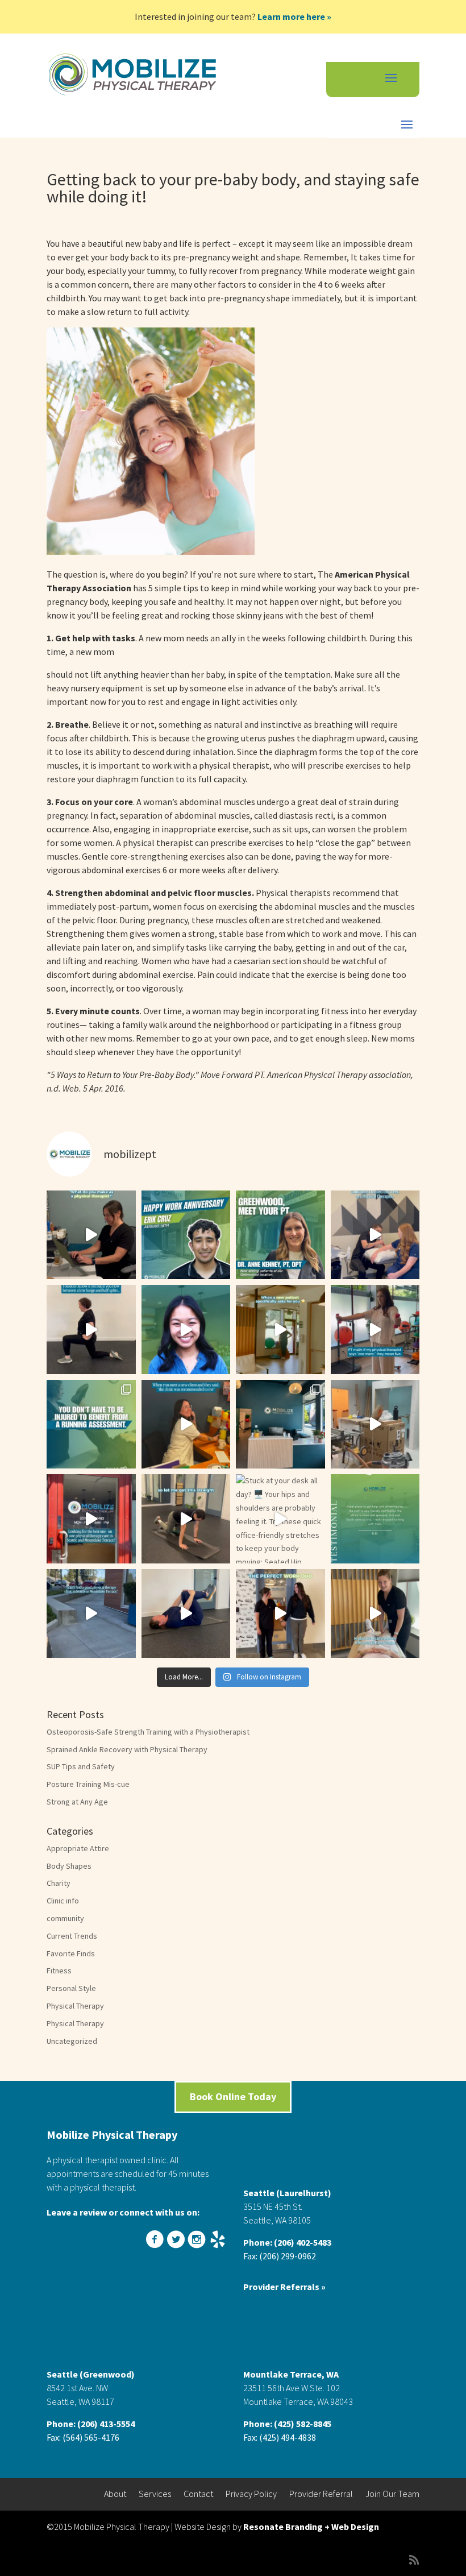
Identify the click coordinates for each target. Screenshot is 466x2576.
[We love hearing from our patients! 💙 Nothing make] (375, 1519)
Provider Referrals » (284, 2287)
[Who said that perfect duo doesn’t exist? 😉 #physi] (280, 1614)
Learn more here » (294, 16)
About (115, 2494)
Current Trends (72, 1936)
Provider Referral (321, 2494)
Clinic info (63, 1901)
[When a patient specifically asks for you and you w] (280, 1330)
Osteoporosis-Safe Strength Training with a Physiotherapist (148, 1732)
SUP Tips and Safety (81, 1766)
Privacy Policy (251, 2494)
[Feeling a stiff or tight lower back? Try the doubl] (186, 1614)
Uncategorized (72, 2041)
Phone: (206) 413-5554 (91, 2424)
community (65, 1918)
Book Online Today (233, 2096)
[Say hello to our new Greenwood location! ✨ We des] (280, 1424)
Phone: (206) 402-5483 (287, 2242)
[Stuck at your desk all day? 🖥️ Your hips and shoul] (280, 1519)
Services (155, 2494)
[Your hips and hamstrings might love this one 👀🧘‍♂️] (91, 1330)
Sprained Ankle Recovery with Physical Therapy (127, 1749)
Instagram (198, 2240)
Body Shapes (69, 1866)
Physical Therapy (75, 2006)
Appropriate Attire (78, 1848)
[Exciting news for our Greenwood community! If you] (280, 1235)
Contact (198, 2494)
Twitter (177, 2240)
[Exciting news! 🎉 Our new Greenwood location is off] (375, 1424)
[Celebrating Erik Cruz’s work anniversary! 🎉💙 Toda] (186, 1235)
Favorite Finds (71, 1953)
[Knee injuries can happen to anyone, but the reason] (186, 1519)
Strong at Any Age (77, 1802)
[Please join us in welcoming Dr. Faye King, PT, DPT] (186, 1330)
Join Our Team (392, 2494)
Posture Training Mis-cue (88, 1784)
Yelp (219, 2240)
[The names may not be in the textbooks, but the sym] (375, 1235)
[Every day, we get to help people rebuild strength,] (91, 1235)
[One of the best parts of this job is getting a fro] (375, 1614)
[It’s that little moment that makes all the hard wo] (186, 1424)
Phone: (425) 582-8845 (287, 2424)
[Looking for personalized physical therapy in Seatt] (91, 1519)
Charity (59, 1883)
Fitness (59, 1971)
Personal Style (71, 1988)
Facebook (156, 2240)
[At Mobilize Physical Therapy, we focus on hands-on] (91, 1614)
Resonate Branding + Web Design (311, 2527)
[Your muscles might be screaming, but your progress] (375, 1330)
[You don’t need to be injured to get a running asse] (91, 1424)
